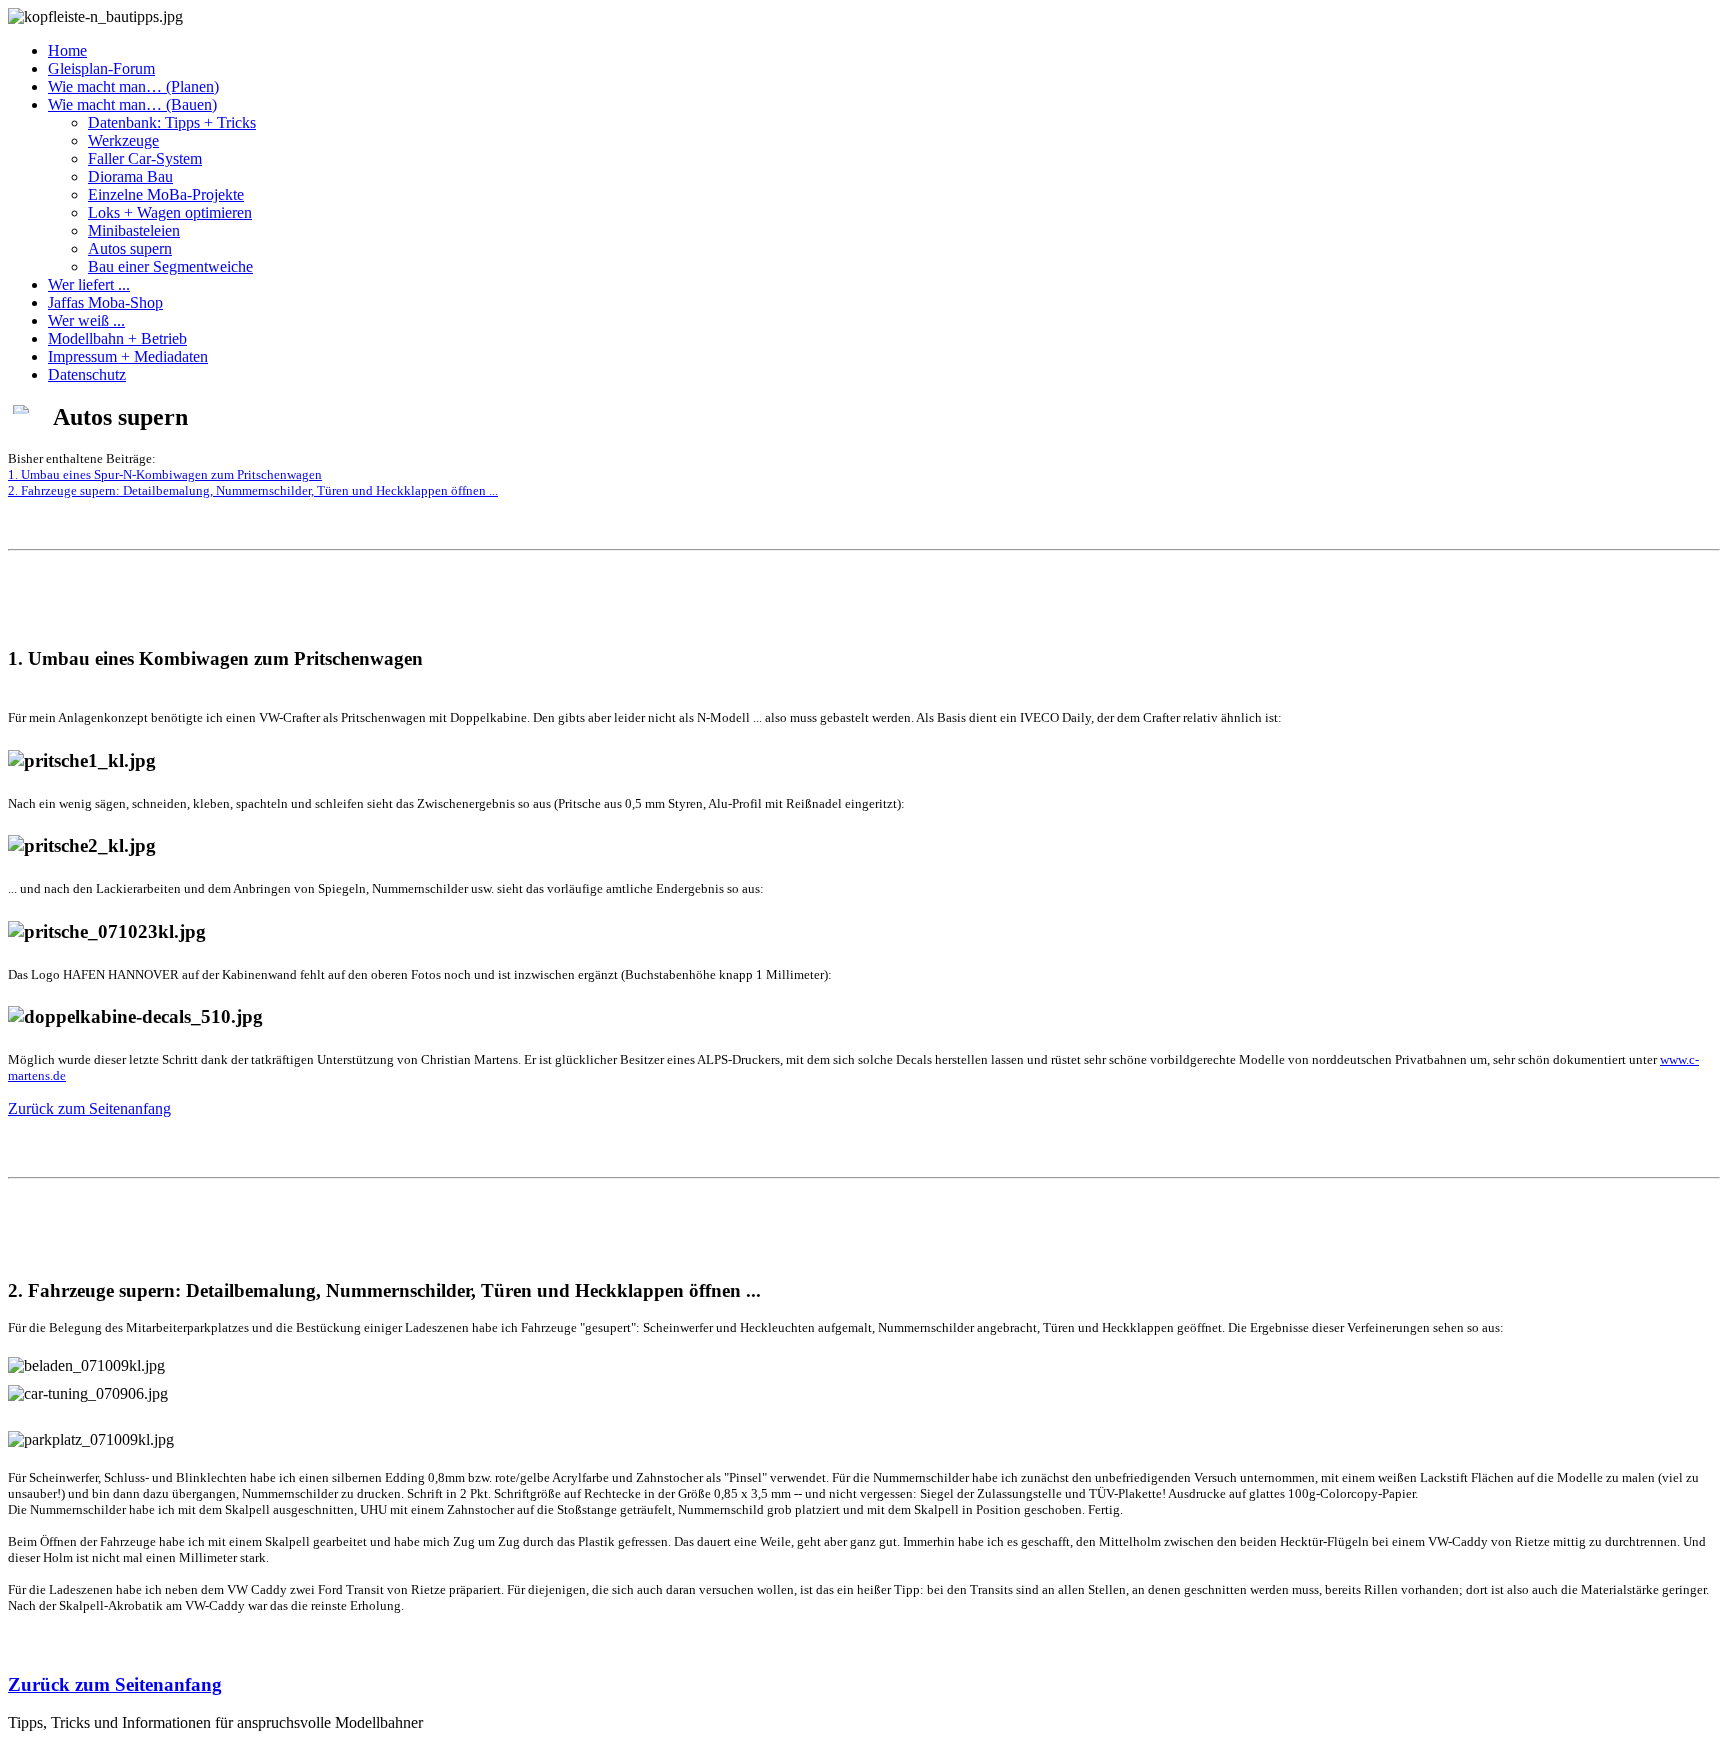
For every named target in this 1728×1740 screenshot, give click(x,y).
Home (67, 50)
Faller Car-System (145, 158)
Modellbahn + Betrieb (117, 338)
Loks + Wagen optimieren (170, 212)
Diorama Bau (130, 176)
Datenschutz (87, 374)
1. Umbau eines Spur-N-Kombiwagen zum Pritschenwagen (165, 474)
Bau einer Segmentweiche (170, 266)
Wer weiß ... (86, 320)
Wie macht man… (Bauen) (132, 104)
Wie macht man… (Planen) (133, 86)
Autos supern (130, 248)
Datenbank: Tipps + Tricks (172, 122)
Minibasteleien (134, 230)
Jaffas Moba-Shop (105, 302)
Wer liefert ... (89, 284)
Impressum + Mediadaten (128, 356)
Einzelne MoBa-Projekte (166, 194)
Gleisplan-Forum (101, 68)
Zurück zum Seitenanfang (89, 1108)
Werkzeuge (123, 140)
